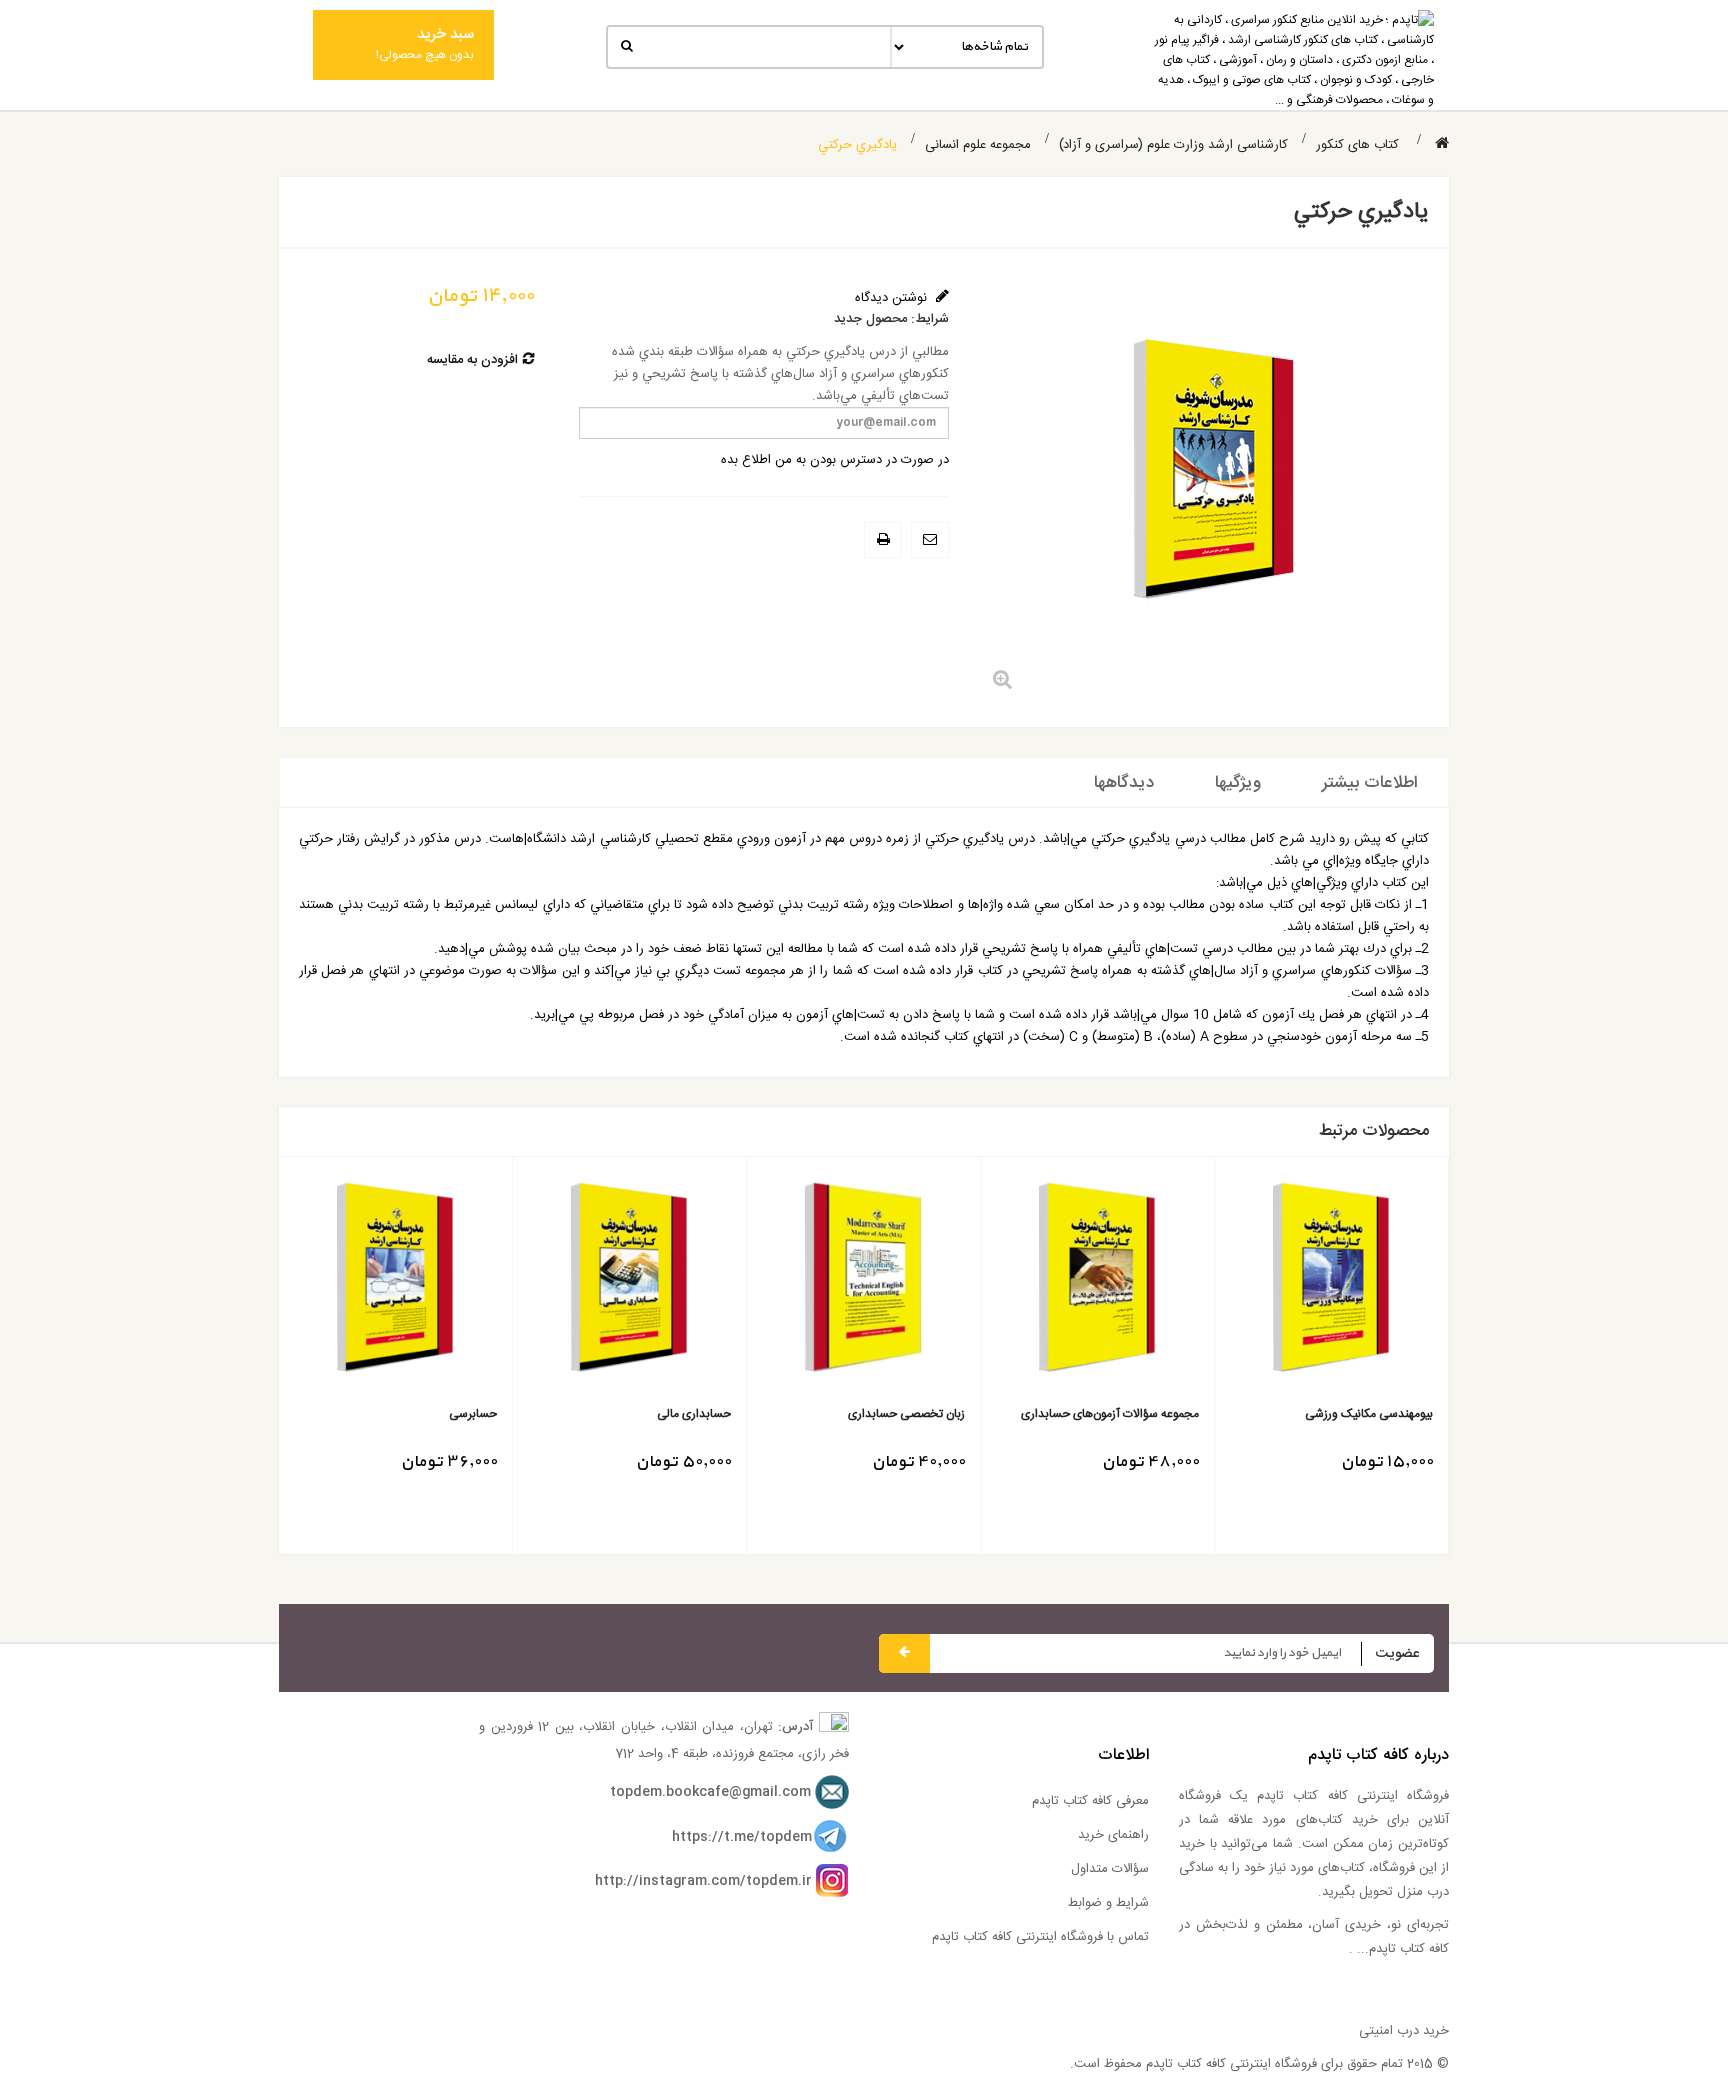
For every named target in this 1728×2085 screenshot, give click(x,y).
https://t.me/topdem (742, 1837)
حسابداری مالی (694, 1414)
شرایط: (930, 319)
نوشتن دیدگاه (893, 298)
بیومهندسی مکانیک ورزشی (1369, 1414)
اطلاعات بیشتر (1370, 783)
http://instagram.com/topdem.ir (703, 1881)
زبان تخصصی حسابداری (906, 1414)
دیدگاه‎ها (1124, 783)
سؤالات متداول (1110, 1869)
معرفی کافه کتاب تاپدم (1090, 1801)
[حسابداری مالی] (629, 1284)
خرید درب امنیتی (1404, 2031)
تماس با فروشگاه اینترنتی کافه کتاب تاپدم (1040, 1937)
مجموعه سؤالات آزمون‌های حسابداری (1110, 1414)
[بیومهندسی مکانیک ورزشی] (1331, 1284)
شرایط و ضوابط (1108, 1903)
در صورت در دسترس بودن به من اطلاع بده (835, 460)
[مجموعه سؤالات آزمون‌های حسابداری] (1097, 1284)
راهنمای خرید (1113, 1835)
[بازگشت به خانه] (1442, 144)
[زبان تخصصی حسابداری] (863, 1284)
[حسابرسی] (395, 1284)
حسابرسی (473, 1414)
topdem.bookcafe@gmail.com (710, 1792)
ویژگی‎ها (1238, 783)
